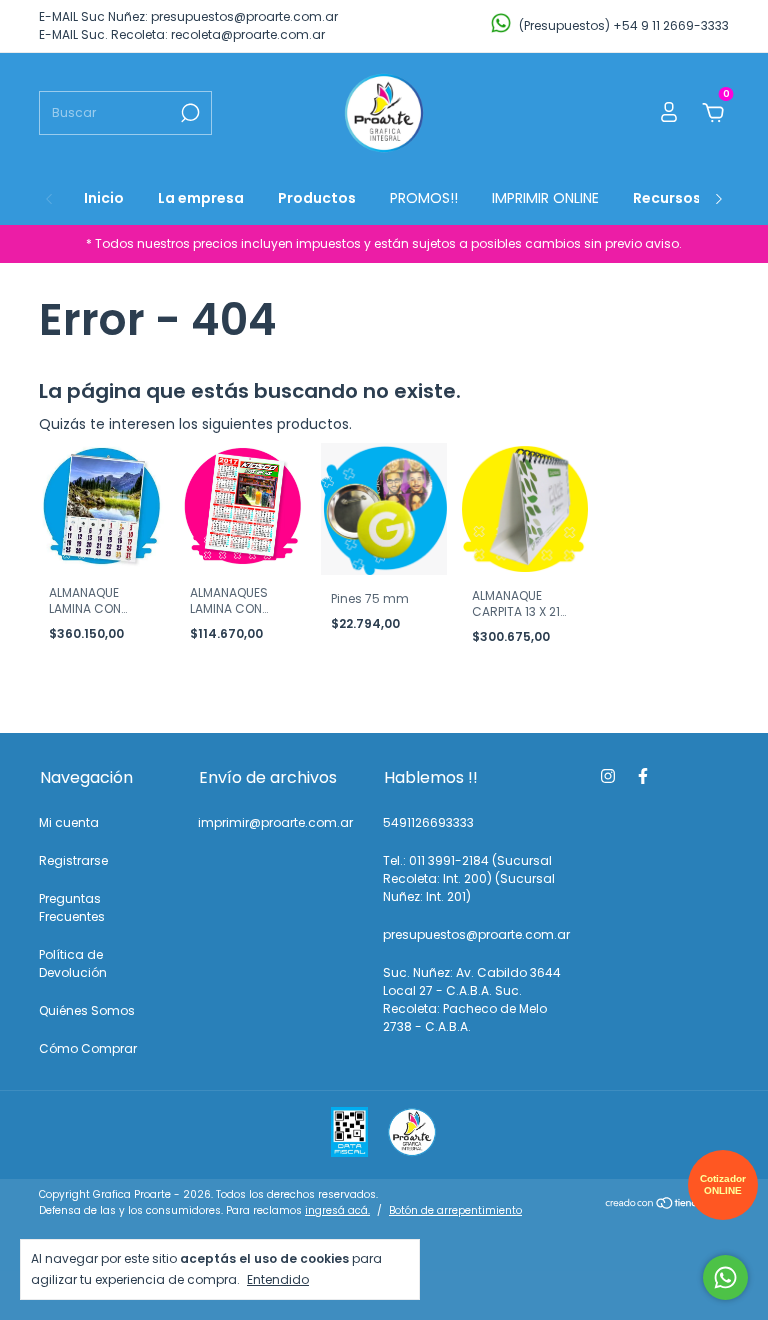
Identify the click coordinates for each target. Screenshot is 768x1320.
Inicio (104, 198)
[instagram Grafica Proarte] (608, 776)
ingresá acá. (337, 1210)
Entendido (278, 1279)
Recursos (667, 198)
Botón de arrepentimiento (455, 1210)
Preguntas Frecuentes (72, 907)
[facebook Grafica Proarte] (643, 776)
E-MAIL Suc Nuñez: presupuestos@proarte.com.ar (188, 16)
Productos (317, 198)
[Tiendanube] (666, 1205)
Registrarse (73, 860)
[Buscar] (188, 113)
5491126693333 (428, 822)
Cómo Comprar (88, 1048)
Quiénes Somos (87, 1010)
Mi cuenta (69, 822)
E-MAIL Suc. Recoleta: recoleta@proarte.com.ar (182, 34)
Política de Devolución (73, 963)
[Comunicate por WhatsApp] (725, 1277)
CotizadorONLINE (723, 1184)
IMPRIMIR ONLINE (545, 198)
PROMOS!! (424, 198)
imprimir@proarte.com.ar (275, 822)
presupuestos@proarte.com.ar (476, 934)
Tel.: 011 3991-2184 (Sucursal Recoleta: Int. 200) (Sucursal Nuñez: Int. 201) (469, 878)
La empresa (201, 198)
